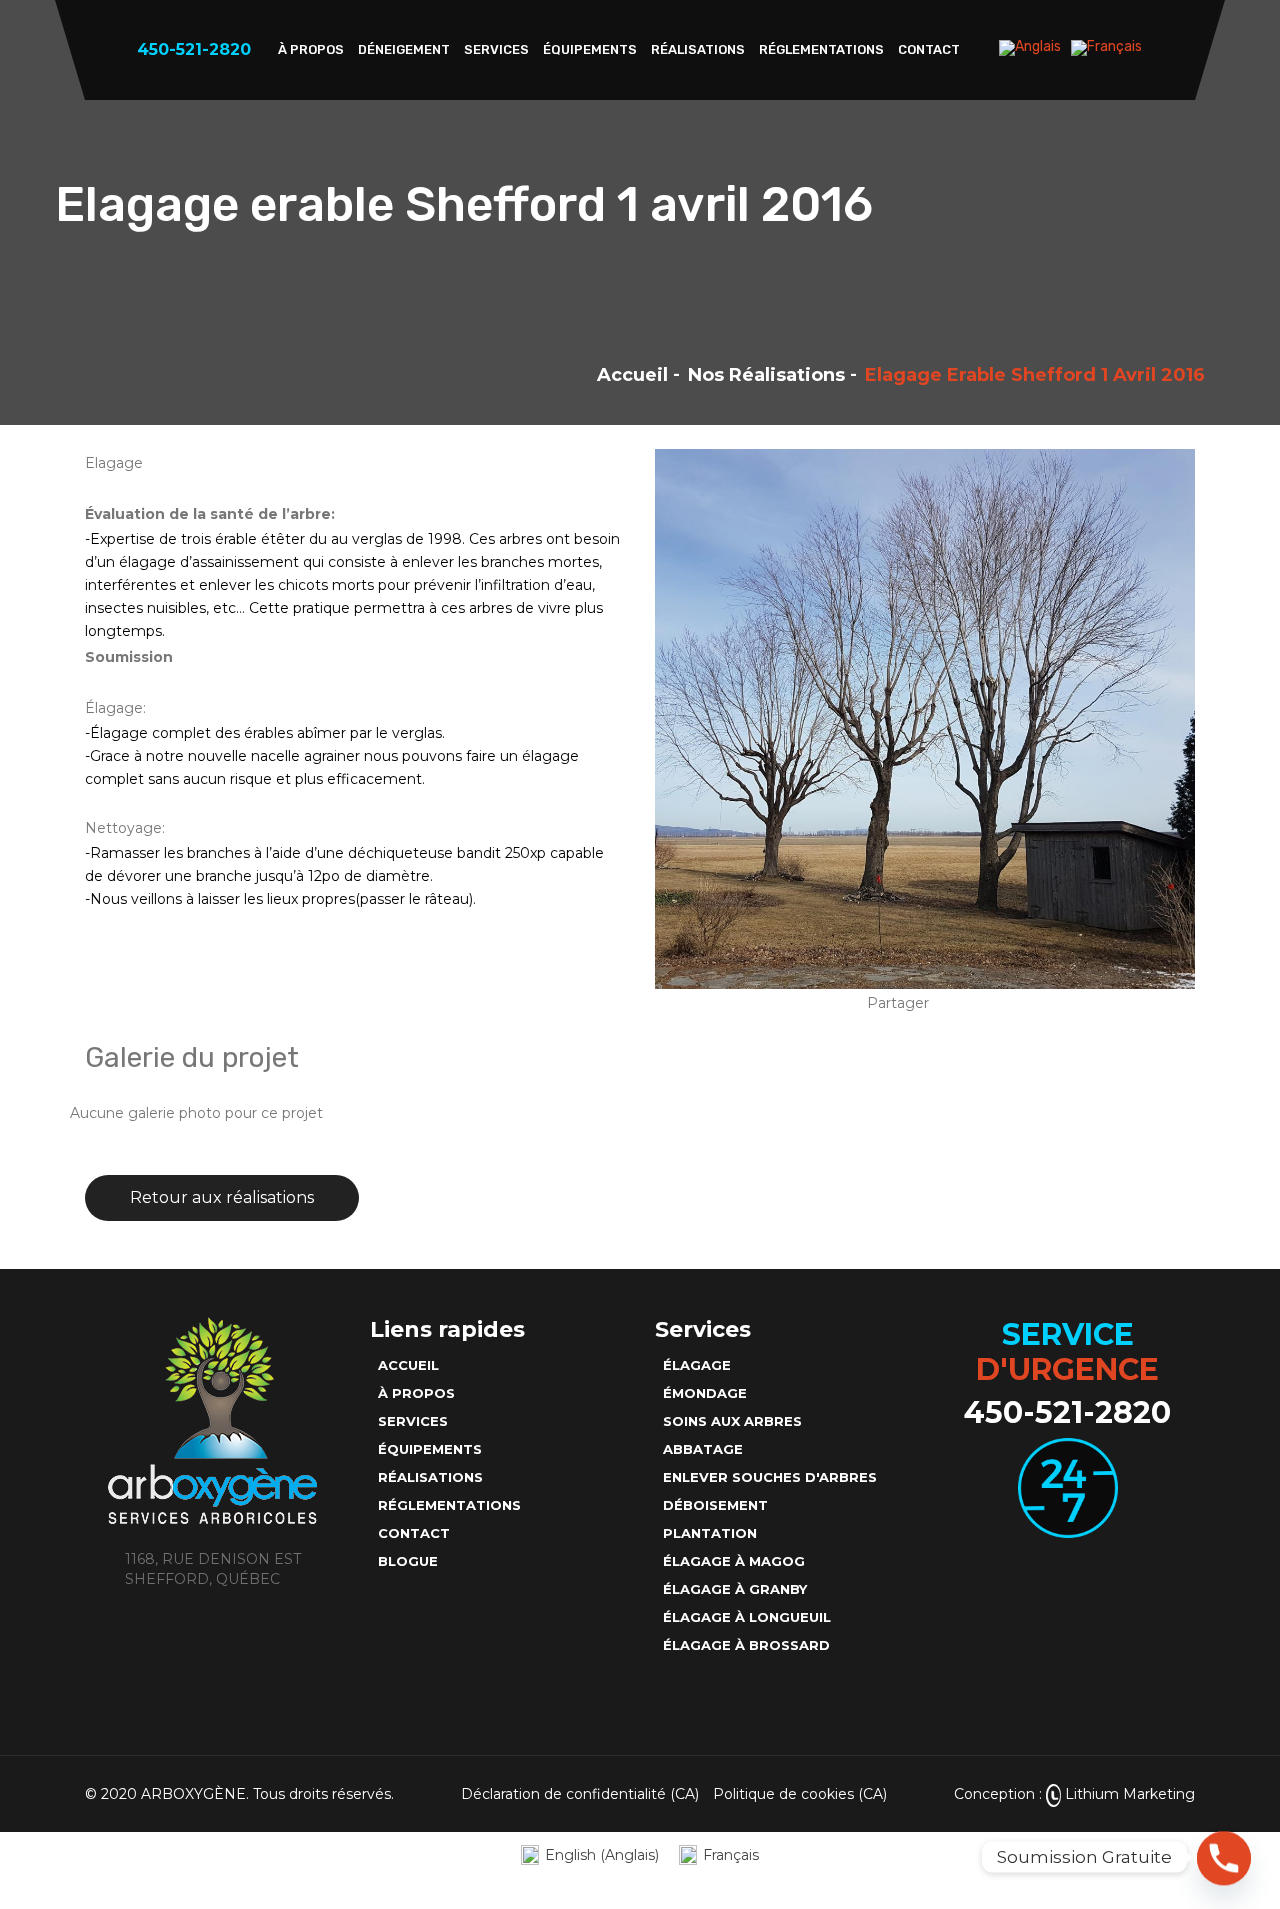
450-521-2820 (1067, 1412)
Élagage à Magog (734, 1561)
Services (496, 49)
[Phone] (1224, 1857)
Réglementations (821, 49)
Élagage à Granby (735, 1589)
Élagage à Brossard (746, 1645)
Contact (929, 49)
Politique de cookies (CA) (800, 1794)
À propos (311, 49)
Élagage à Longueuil (747, 1617)
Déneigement (404, 49)
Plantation (710, 1533)
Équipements (590, 49)
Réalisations (698, 49)
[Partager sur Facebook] (950, 1003)
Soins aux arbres (732, 1421)
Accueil (632, 375)
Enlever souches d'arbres (770, 1477)
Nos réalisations (766, 375)
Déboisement (715, 1505)
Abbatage (703, 1449)
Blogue (408, 1561)
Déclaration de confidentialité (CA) (580, 1794)
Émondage (705, 1393)
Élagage (697, 1365)
